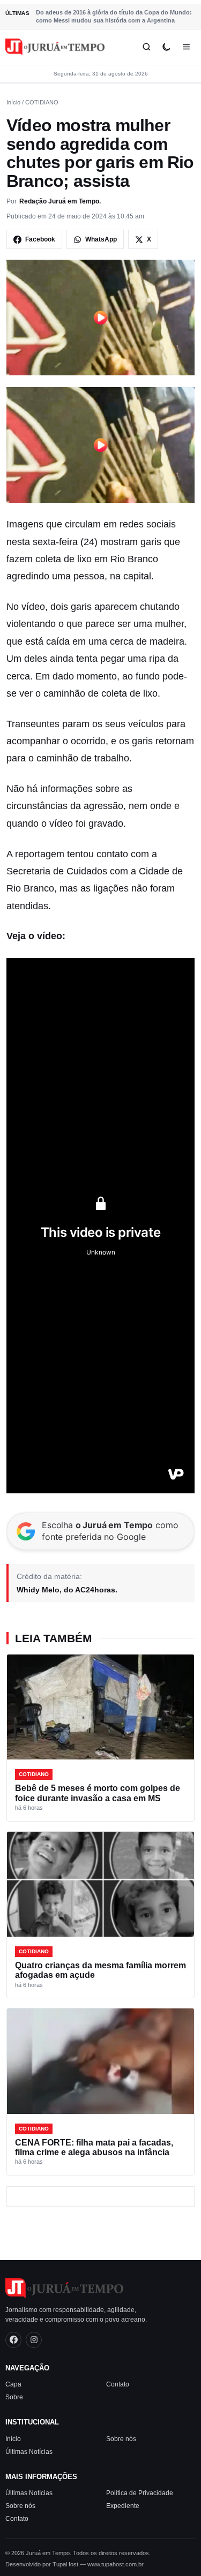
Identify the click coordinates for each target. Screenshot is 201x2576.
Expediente (123, 2506)
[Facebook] (13, 2340)
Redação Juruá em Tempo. (60, 201)
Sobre (14, 2397)
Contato (118, 2384)
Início (13, 102)
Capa (13, 2384)
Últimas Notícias (29, 2452)
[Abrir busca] (147, 47)
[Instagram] (34, 2340)
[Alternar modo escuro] (166, 47)
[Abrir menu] (186, 47)
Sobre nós (121, 2439)
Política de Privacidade (140, 2493)
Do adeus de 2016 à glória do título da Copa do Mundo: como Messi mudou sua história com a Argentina (114, 16)
